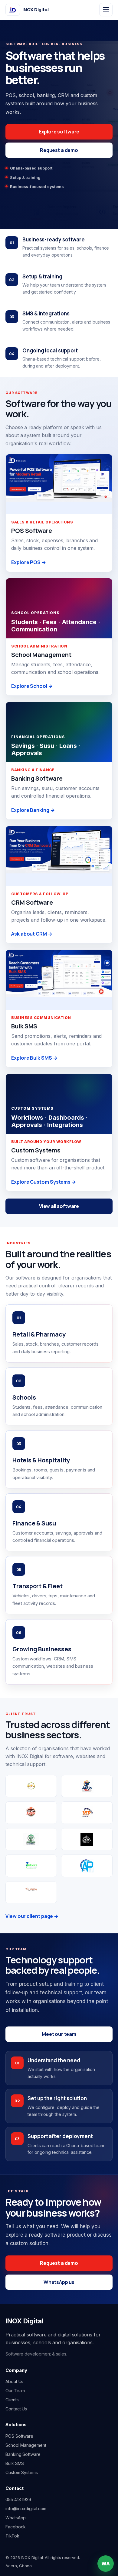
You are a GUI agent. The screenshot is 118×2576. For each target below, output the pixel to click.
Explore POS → (29, 562)
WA (106, 2564)
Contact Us (16, 2409)
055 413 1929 (18, 2499)
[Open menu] (106, 10)
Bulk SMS (15, 2463)
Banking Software (23, 2454)
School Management (26, 2445)
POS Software (19, 2436)
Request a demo (59, 150)
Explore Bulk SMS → (34, 1058)
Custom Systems (22, 2472)
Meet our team (59, 2034)
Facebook (16, 2527)
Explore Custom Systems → (44, 1182)
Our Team (15, 2391)
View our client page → (32, 1916)
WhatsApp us (59, 2282)
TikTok (12, 2536)
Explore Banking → (33, 810)
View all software (59, 1206)
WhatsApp (16, 2518)
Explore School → (32, 686)
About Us (14, 2381)
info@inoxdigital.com (26, 2509)
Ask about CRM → (32, 934)
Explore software (59, 132)
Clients (12, 2400)
